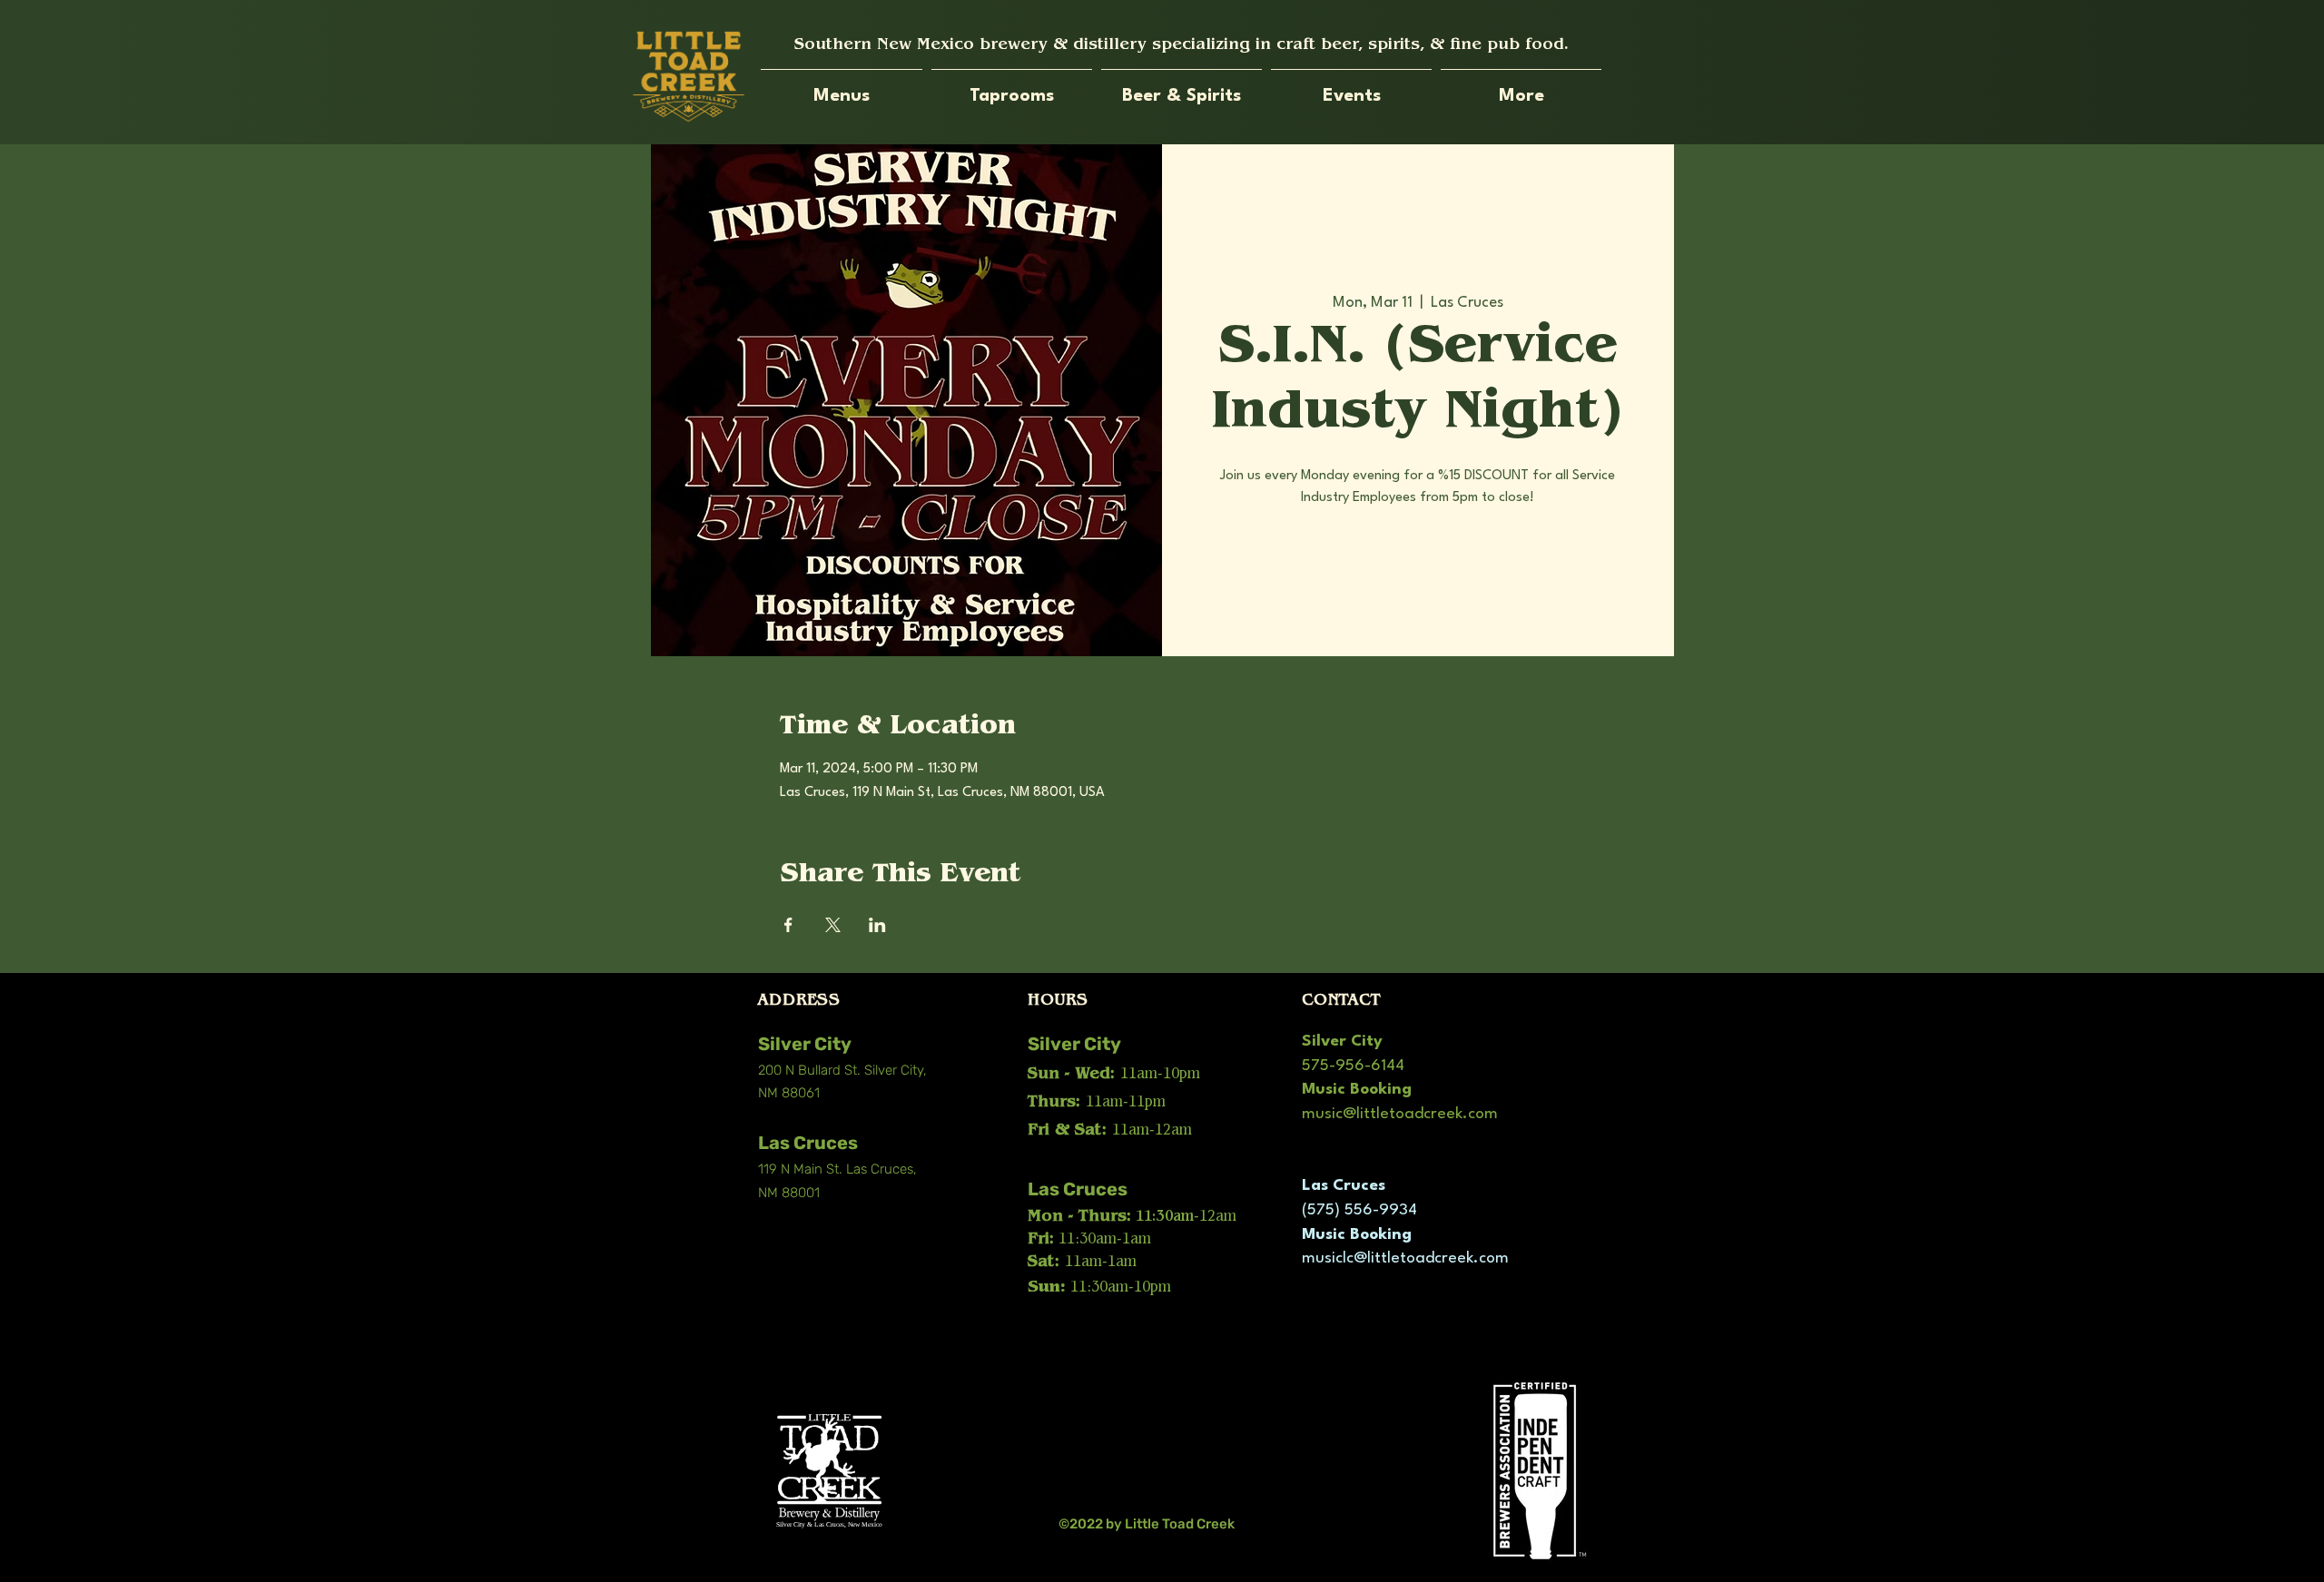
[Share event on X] (833, 925)
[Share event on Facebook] (788, 925)
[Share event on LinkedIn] (877, 925)
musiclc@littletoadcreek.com (1405, 1258)
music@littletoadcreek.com (1400, 1114)
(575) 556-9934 (1359, 1210)
